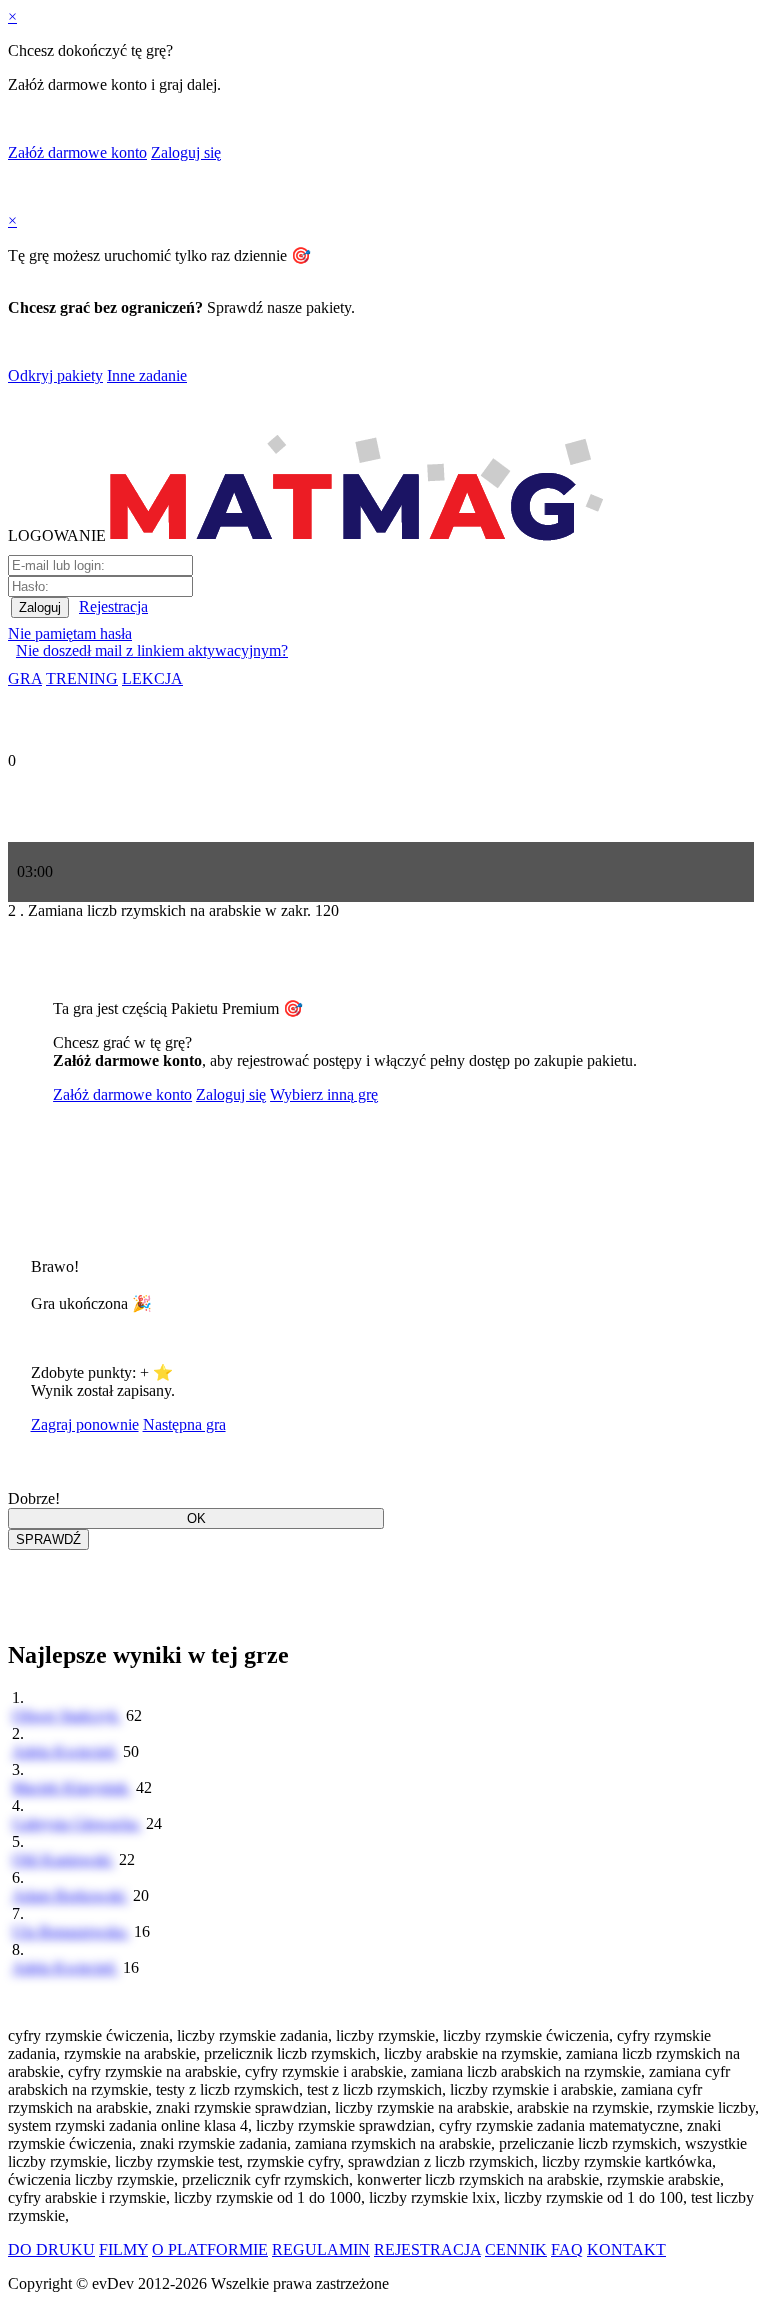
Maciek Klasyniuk (72, 1787)
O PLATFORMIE (210, 2249)
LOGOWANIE (57, 535)
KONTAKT (626, 2249)
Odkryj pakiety (55, 375)
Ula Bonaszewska (71, 1931)
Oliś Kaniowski (63, 1859)
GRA (25, 678)
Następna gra (184, 1424)
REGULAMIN (321, 2249)
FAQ (567, 2249)
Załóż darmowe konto (77, 152)
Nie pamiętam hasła (70, 633)
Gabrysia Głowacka (77, 1823)
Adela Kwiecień (65, 1751)
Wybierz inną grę (324, 1094)
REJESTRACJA (427, 2249)
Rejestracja (113, 606)
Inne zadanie (147, 375)
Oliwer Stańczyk (67, 1715)
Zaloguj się (186, 152)
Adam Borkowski (70, 1895)
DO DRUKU (51, 2249)
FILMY (123, 2249)
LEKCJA (152, 678)
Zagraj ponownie (85, 1424)
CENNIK (516, 2249)
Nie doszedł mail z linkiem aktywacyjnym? (152, 650)
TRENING (82, 678)
